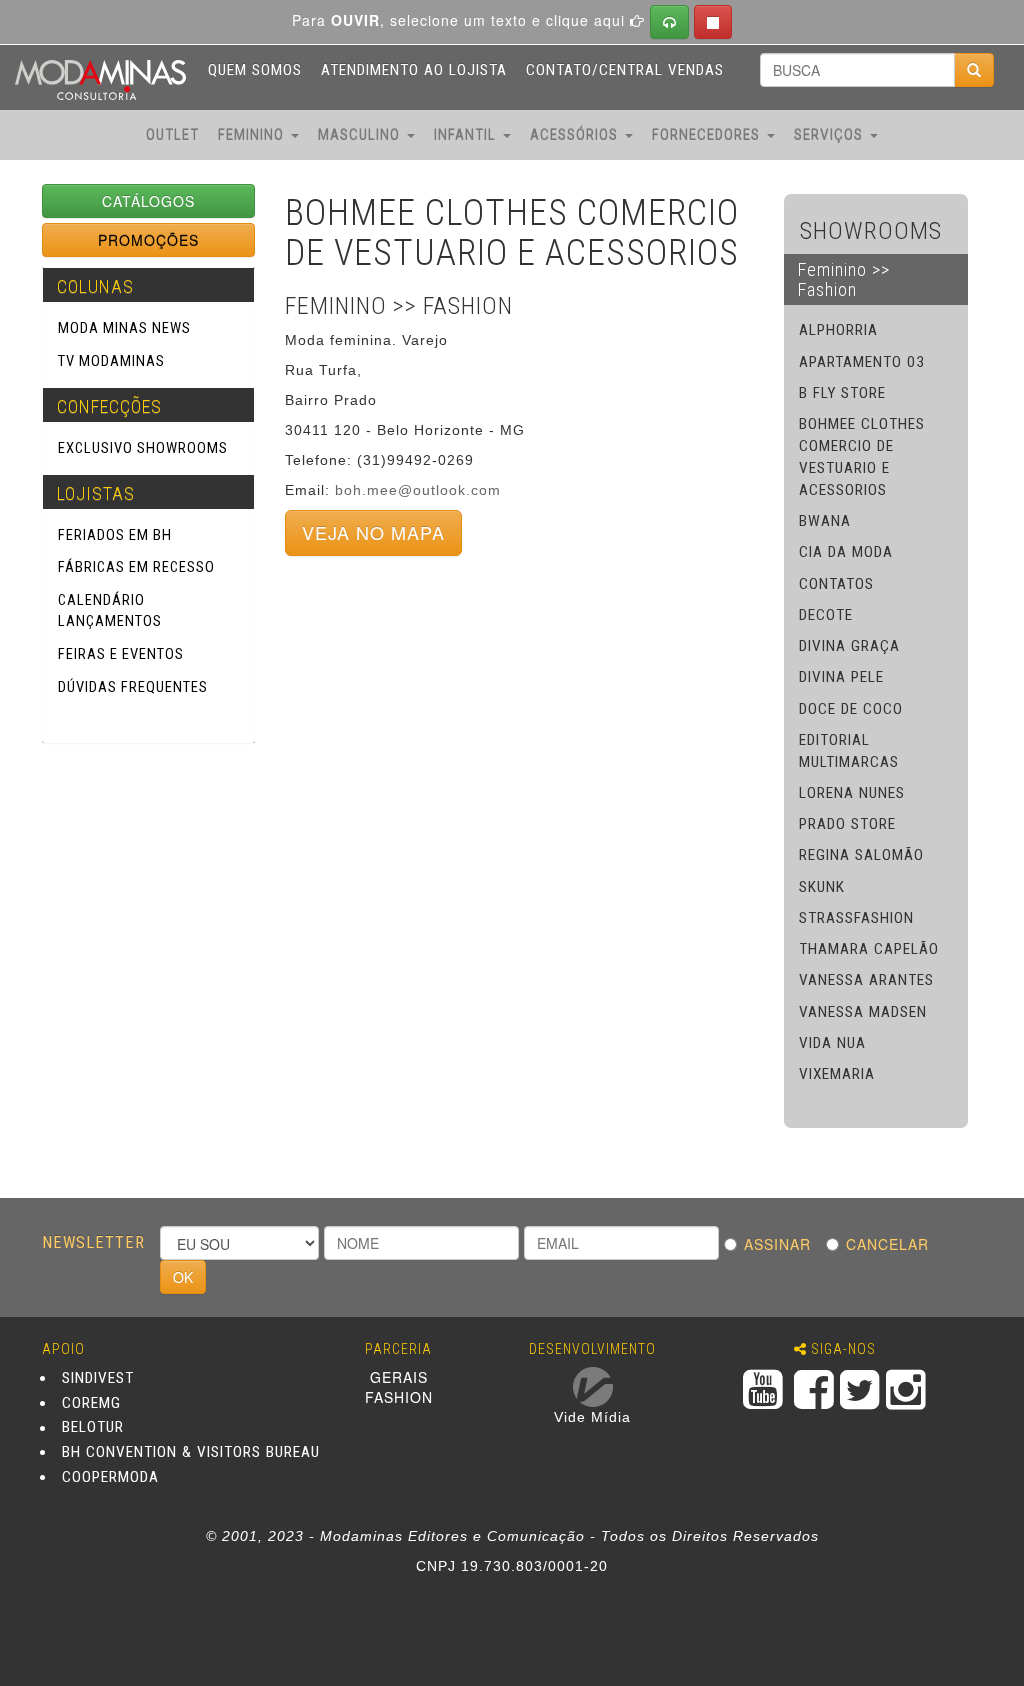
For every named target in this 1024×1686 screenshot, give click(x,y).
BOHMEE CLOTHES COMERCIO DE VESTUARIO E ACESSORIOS (862, 457)
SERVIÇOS (831, 135)
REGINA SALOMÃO (861, 855)
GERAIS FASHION (399, 1387)
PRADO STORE (847, 824)
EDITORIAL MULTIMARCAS (849, 751)
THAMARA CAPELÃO (869, 949)
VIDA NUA (832, 1043)
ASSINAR (782, 1244)
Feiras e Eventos (121, 654)
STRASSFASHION (856, 918)
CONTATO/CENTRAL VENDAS (625, 70)
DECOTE (826, 615)
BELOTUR (93, 1428)
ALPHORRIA (838, 330)
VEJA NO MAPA (373, 532)
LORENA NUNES (852, 793)
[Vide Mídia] (593, 1387)
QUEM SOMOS (255, 70)
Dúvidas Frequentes (133, 687)
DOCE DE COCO (851, 709)
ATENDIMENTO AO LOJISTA (414, 70)
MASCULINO (361, 135)
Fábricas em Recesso (136, 567)
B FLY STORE (842, 393)
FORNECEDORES (708, 135)
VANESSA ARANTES (866, 980)
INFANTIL (467, 135)
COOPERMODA (110, 1477)
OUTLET (172, 135)
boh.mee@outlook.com (418, 490)
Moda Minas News (124, 328)
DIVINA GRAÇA (849, 646)
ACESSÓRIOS (576, 135)
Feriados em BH (115, 535)
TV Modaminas (111, 361)
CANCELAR (892, 1244)
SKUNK (822, 887)
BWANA (825, 521)
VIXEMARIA (837, 1074)
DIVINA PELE (841, 677)
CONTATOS (836, 584)
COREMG (91, 1403)
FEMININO (253, 135)
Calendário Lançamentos (110, 610)
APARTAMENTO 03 (862, 362)
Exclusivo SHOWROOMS (143, 448)
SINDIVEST (98, 1378)
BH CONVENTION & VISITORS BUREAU (191, 1452)
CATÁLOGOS (148, 201)
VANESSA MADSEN (863, 1012)
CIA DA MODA (846, 552)
